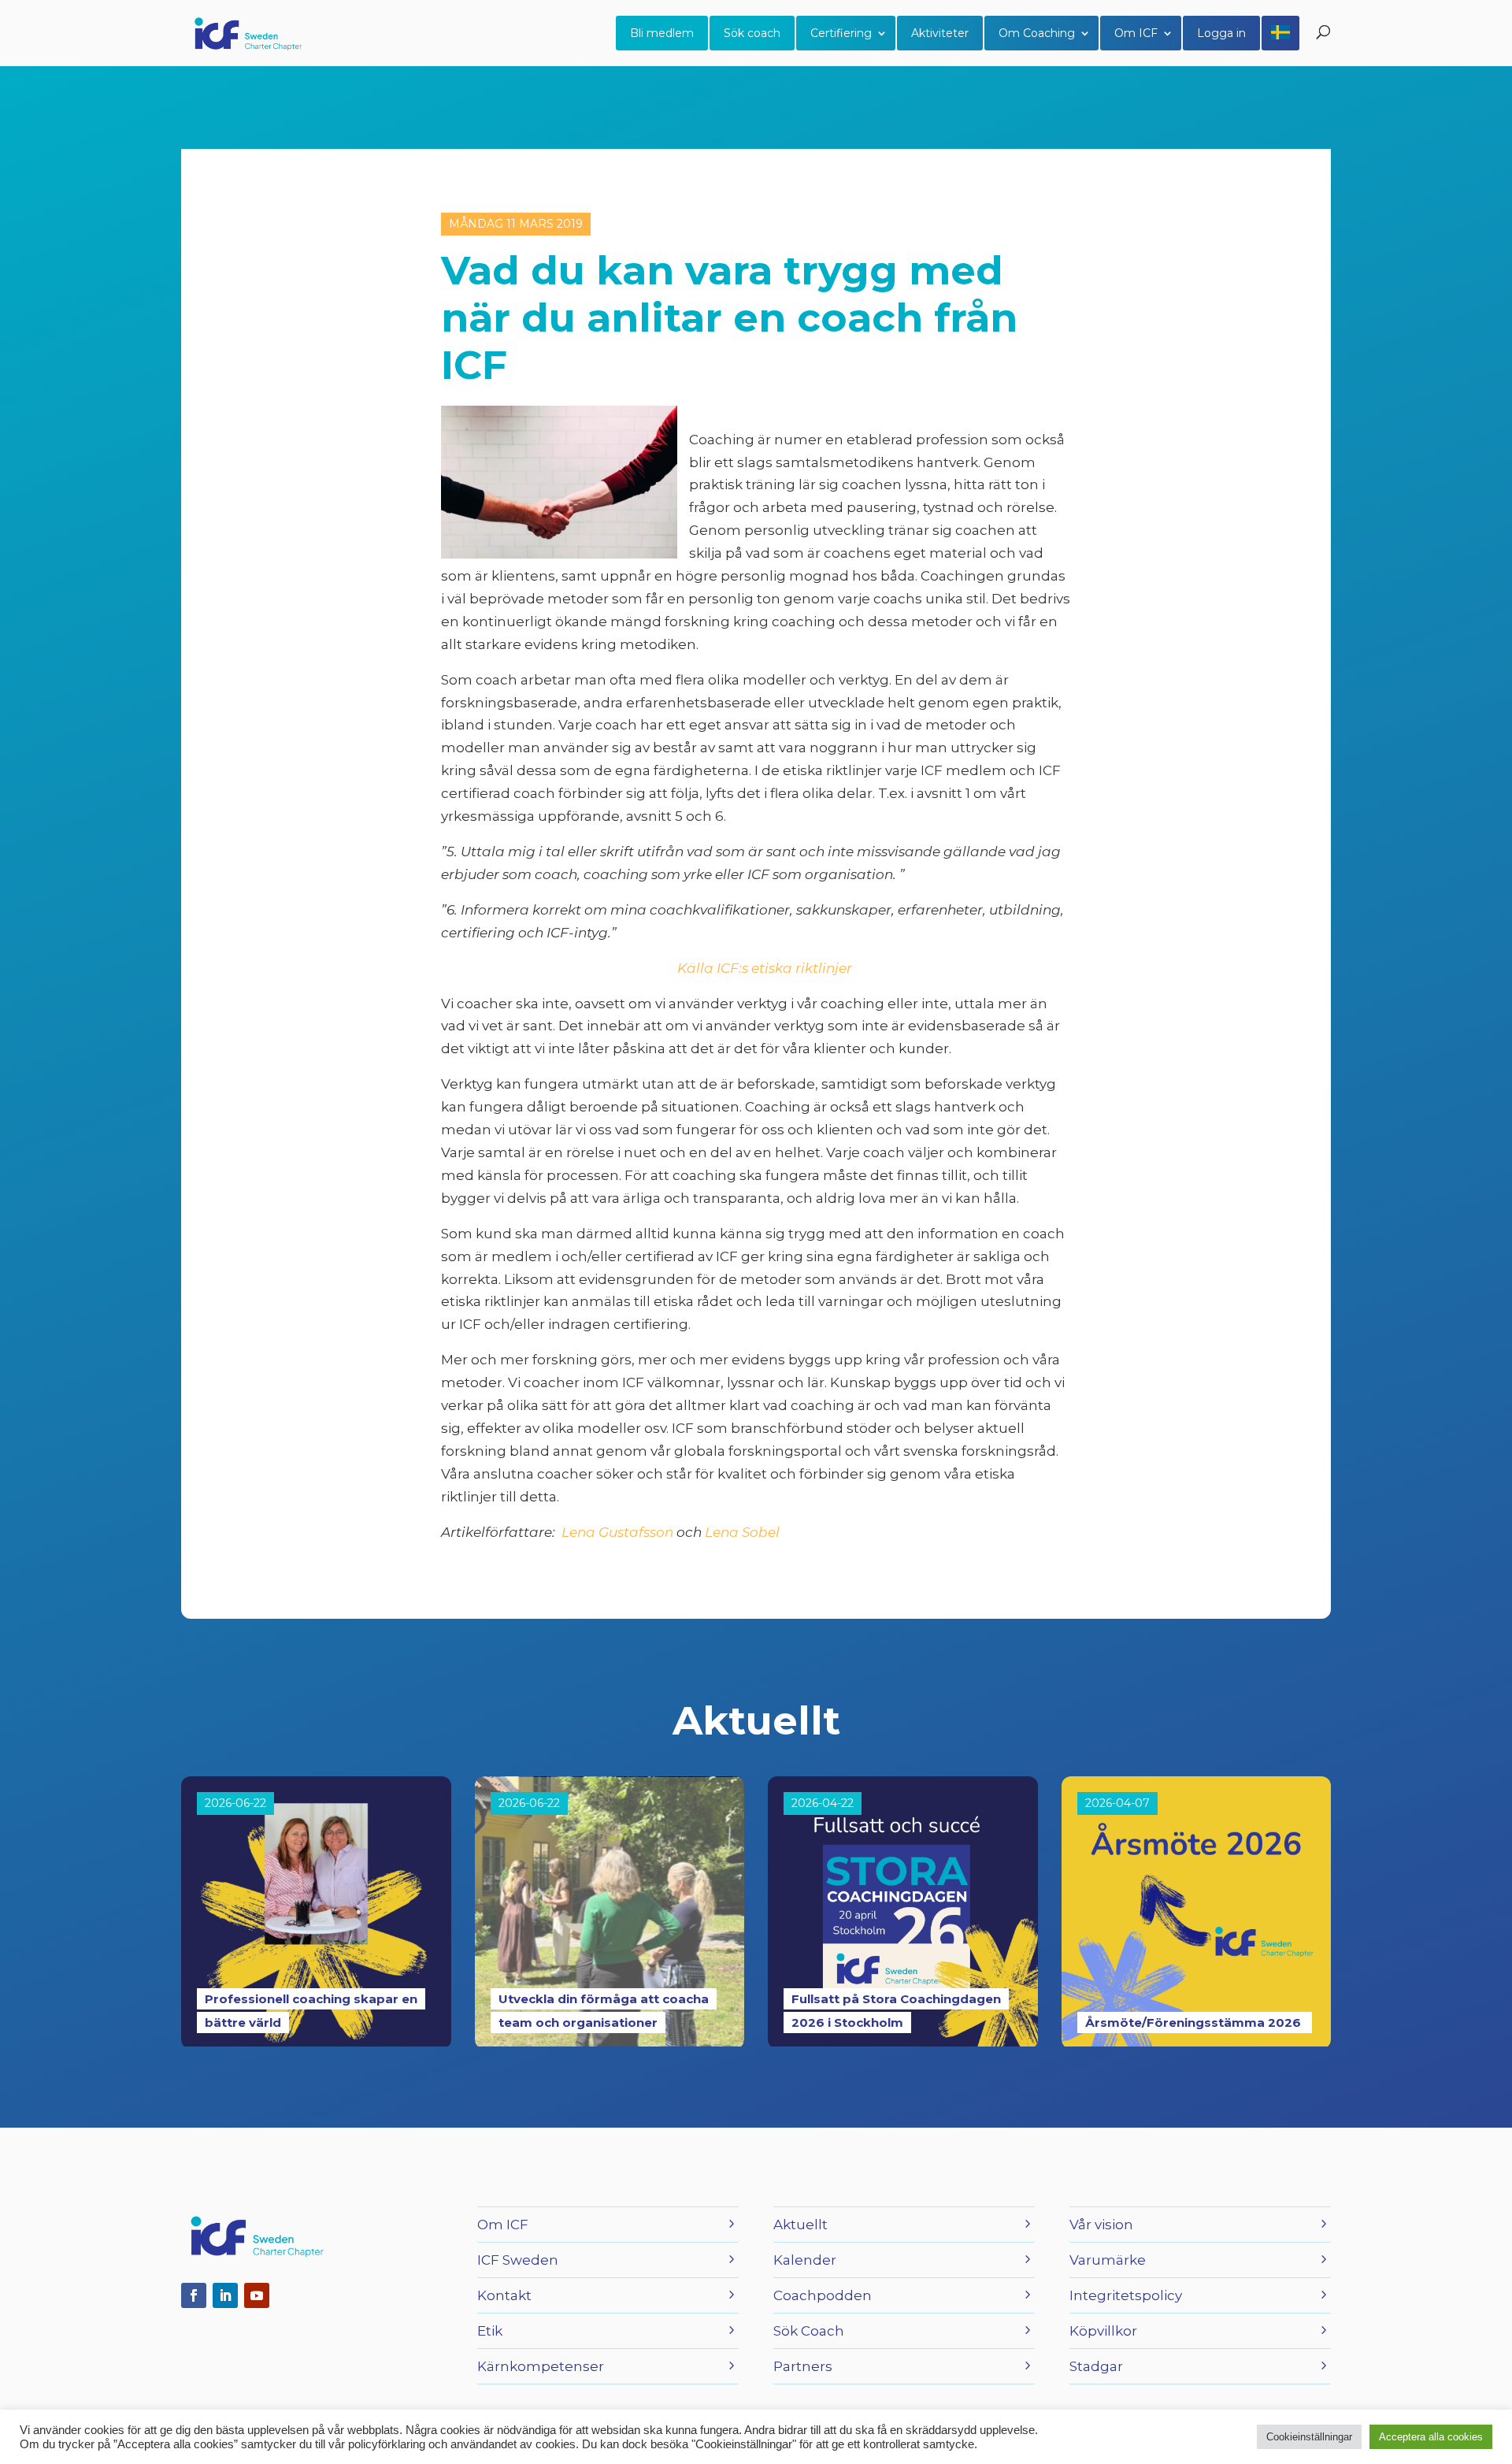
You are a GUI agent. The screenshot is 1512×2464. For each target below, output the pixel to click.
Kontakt (504, 2295)
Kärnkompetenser (541, 2366)
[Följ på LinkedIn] (225, 2295)
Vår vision (1101, 2225)
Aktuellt (800, 2225)
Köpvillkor (1103, 2331)
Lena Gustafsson (617, 1532)
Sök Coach (809, 2331)
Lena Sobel (741, 1532)
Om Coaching (1037, 33)
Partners (803, 2366)
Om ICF (1136, 33)
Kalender (805, 2260)
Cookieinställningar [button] (1309, 2437)
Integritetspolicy (1126, 2295)
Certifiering (841, 33)
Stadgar (1096, 2366)
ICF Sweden (518, 2260)
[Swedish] (1280, 33)
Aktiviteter (940, 33)
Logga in (1221, 33)
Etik (490, 2331)
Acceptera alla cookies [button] (1431, 2437)
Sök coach (752, 33)
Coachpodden (823, 2295)
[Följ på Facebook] (194, 2295)
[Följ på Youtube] (257, 2295)
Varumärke (1108, 2260)
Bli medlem (662, 33)
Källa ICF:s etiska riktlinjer (762, 968)
